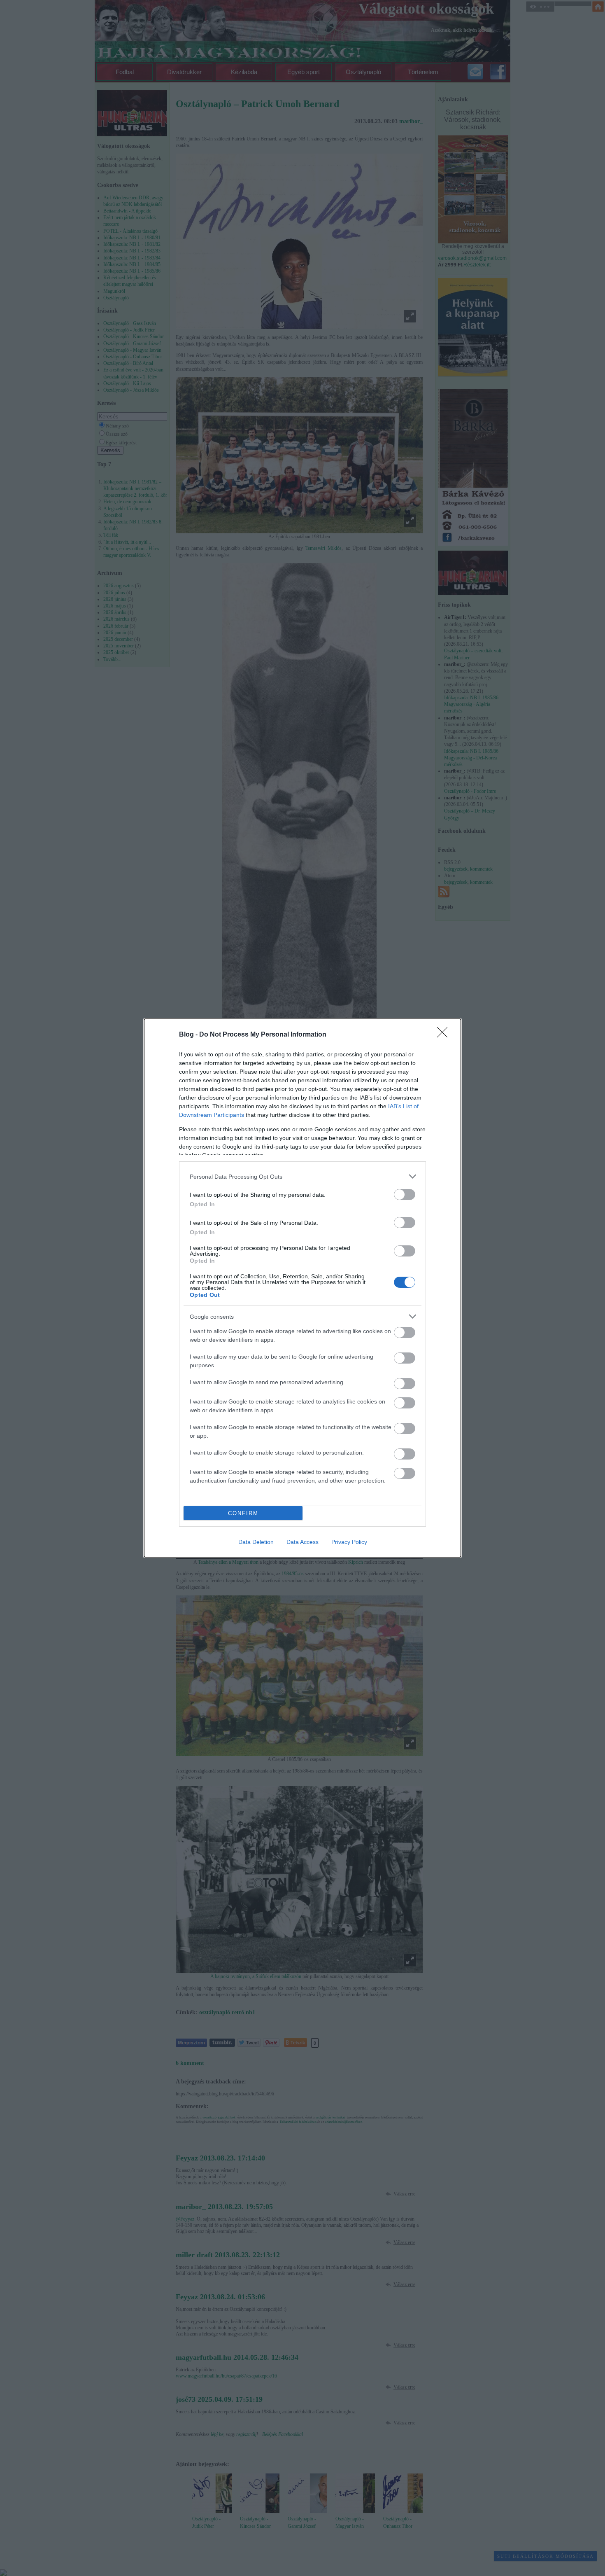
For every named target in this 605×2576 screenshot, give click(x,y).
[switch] (405, 1195)
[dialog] (302, 1288)
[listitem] (302, 1176)
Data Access (302, 1542)
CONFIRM (243, 1513)
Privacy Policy (349, 1542)
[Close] (445, 1035)
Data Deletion (256, 1542)
